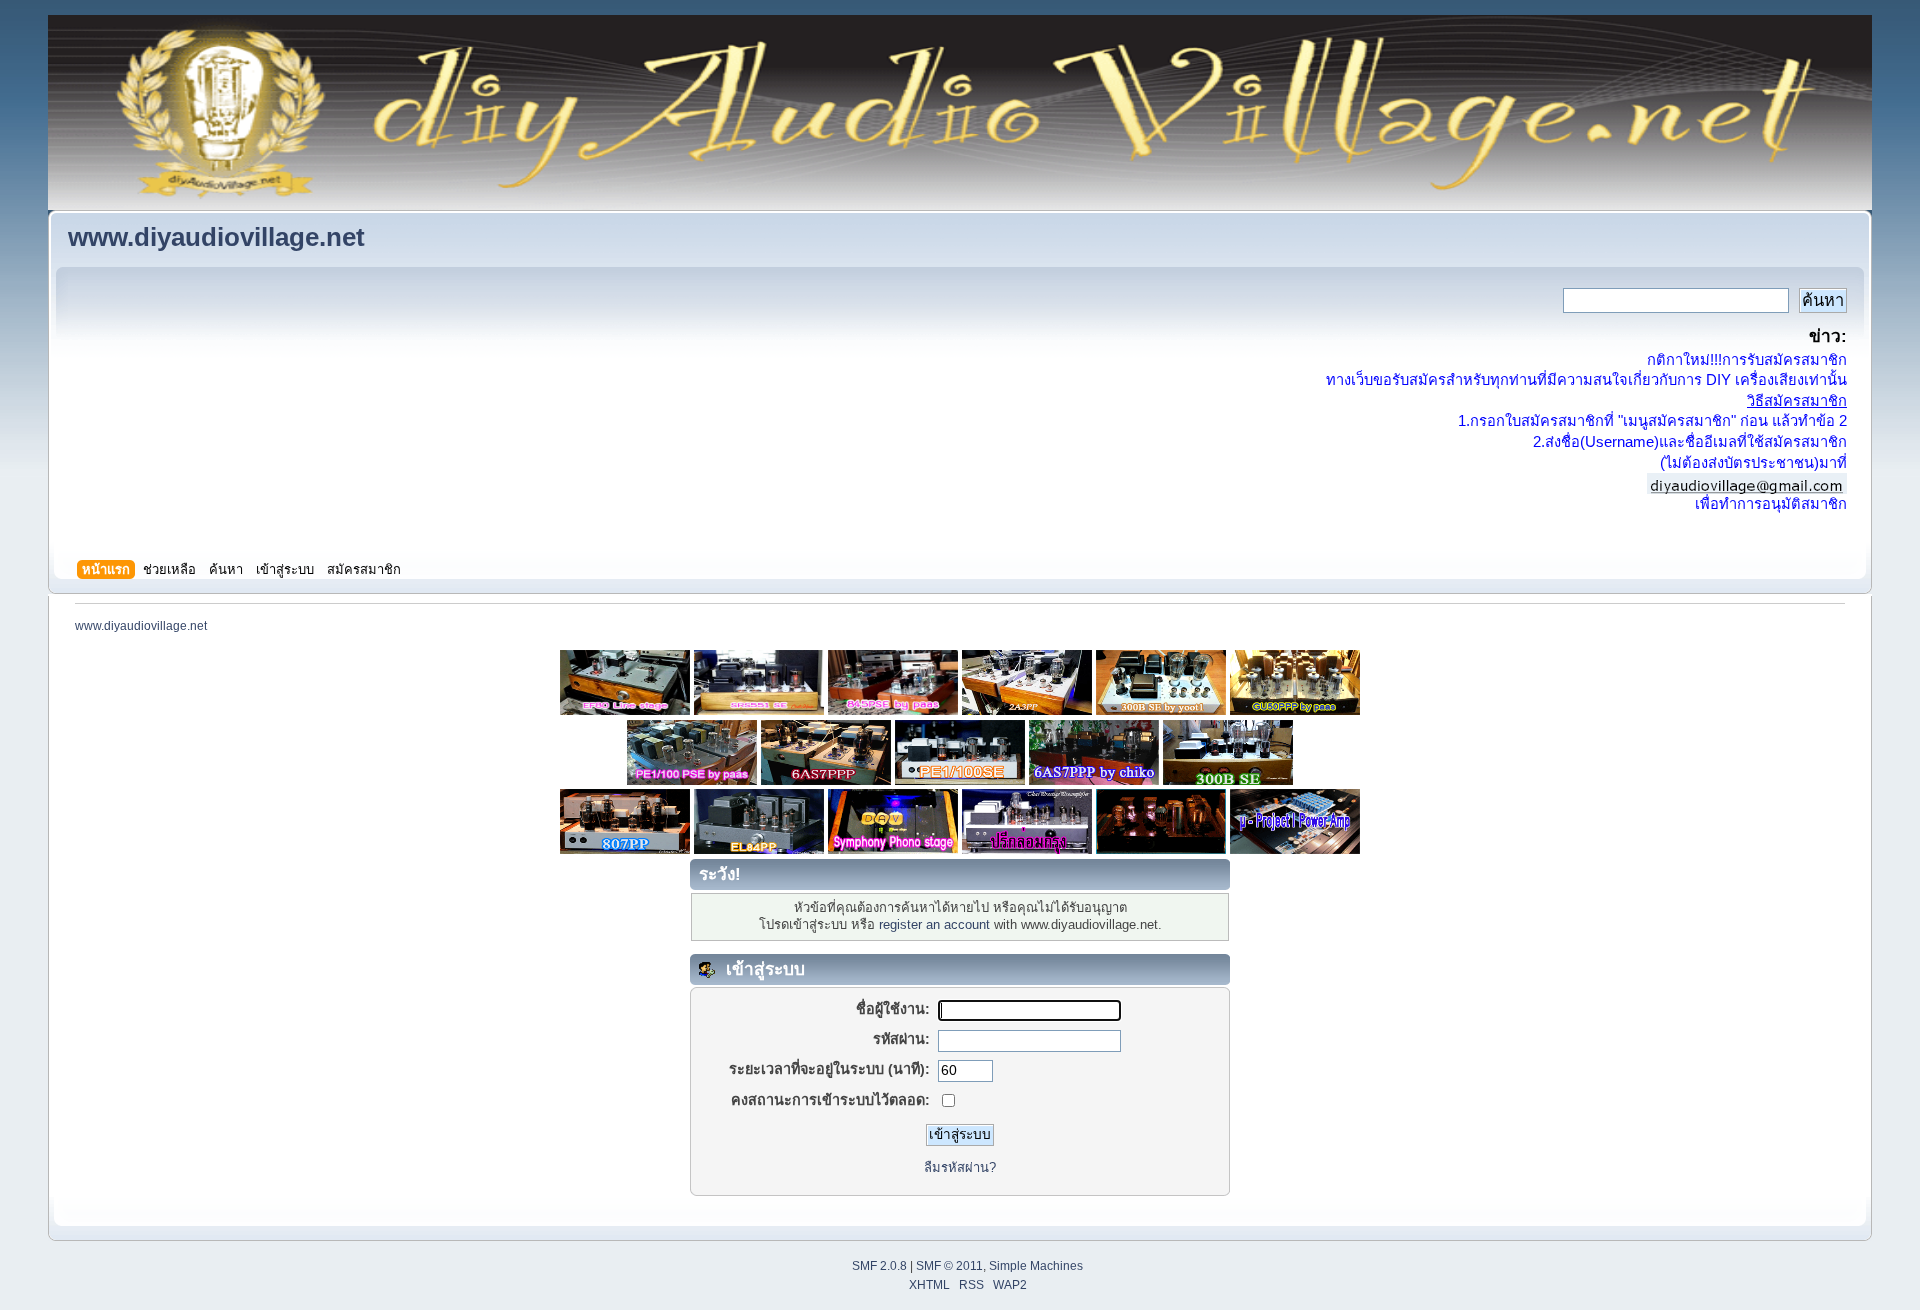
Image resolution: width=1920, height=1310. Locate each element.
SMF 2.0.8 (879, 1266)
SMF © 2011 (949, 1266)
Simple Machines (1036, 1266)
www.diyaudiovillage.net (216, 237)
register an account (934, 924)
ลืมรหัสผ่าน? (960, 1167)
